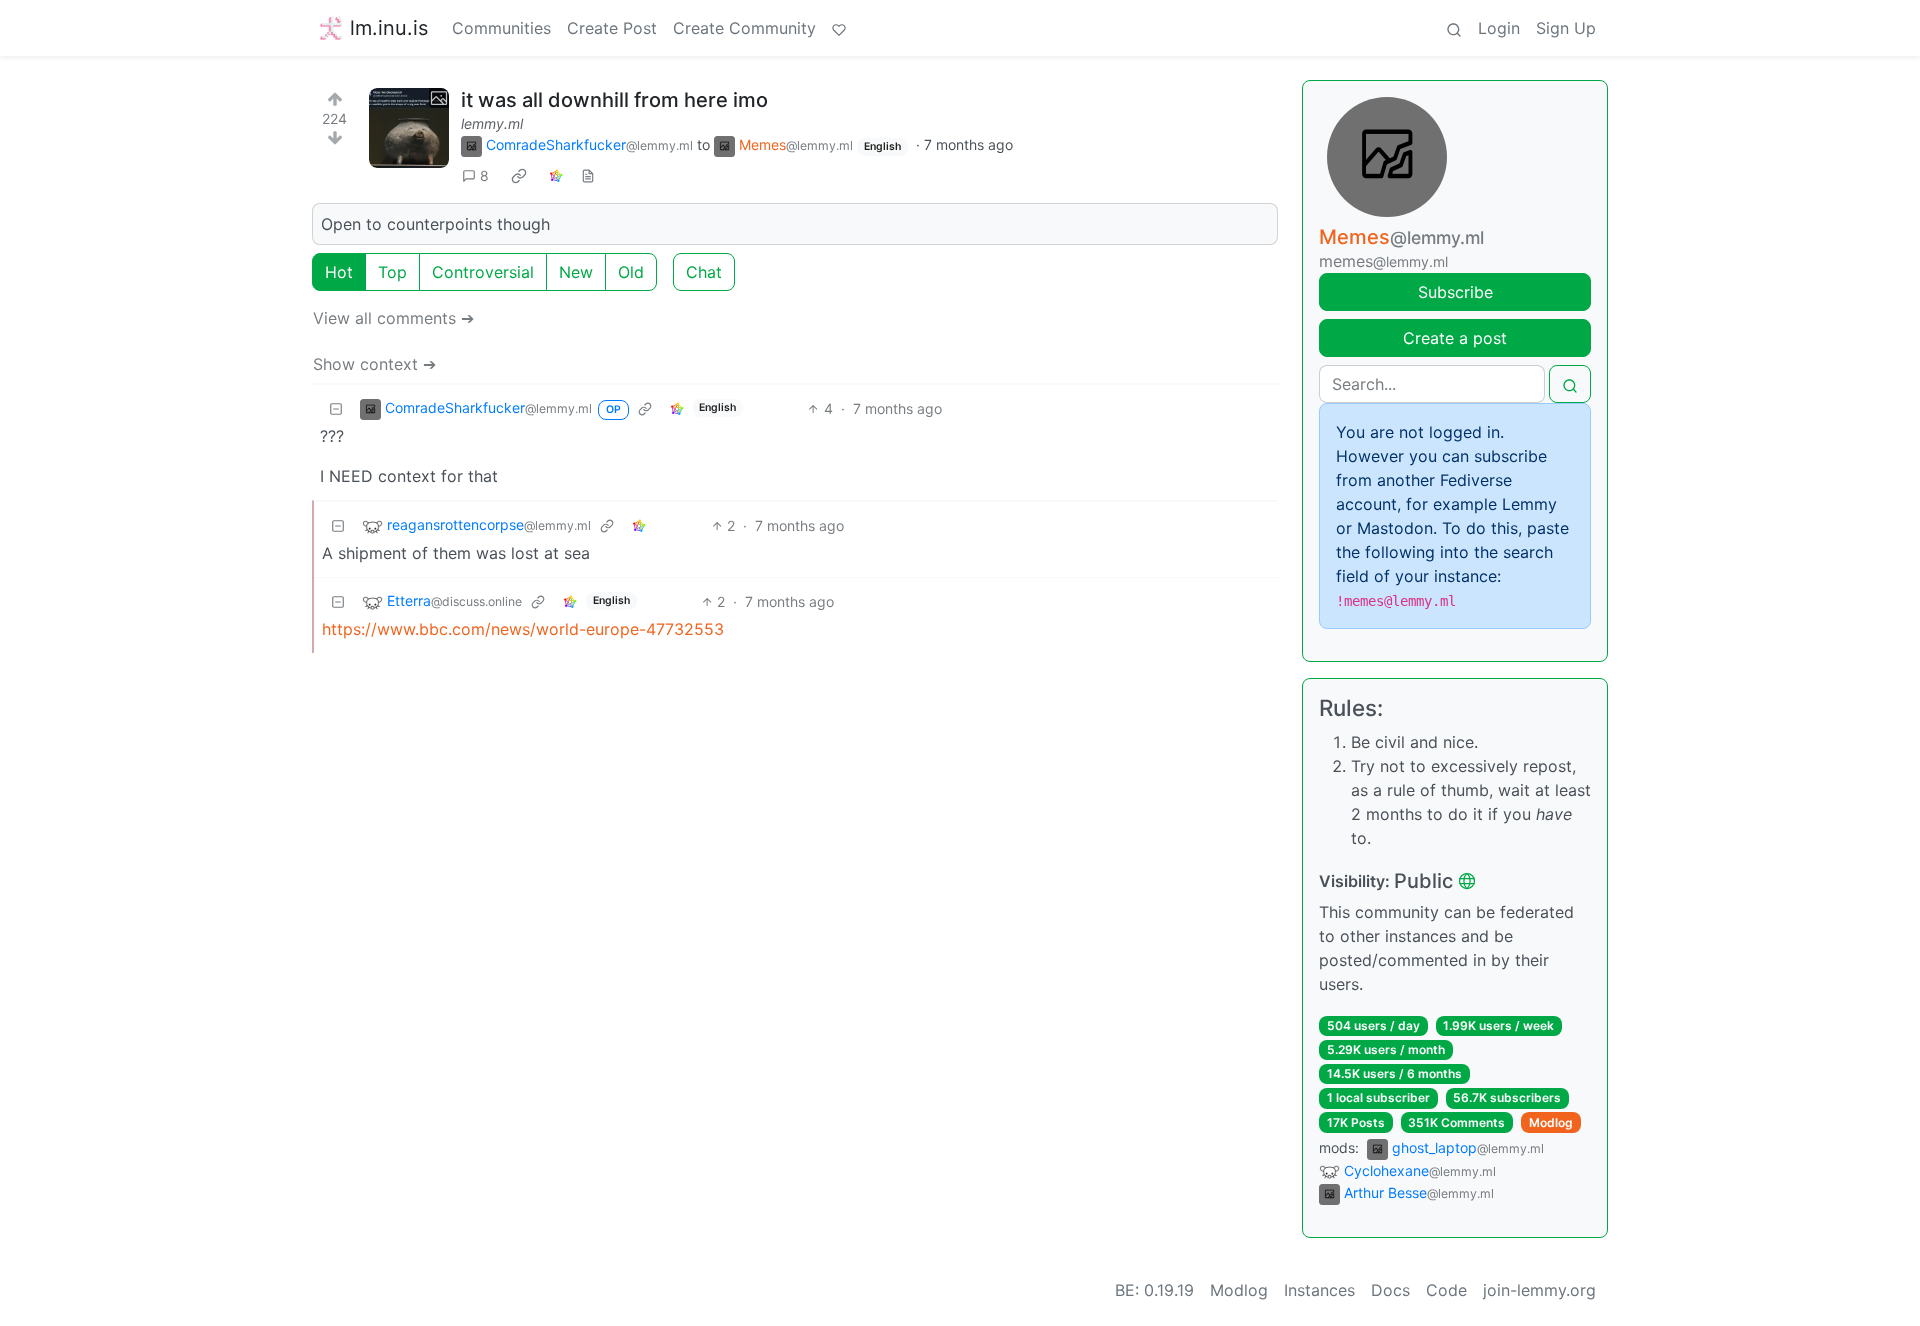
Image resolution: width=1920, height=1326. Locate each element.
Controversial (483, 272)
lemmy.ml (492, 123)
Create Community (744, 28)
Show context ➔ (374, 364)
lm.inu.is (389, 28)
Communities (501, 28)
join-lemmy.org (1539, 1290)
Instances (1319, 1290)
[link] (519, 176)
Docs (1390, 1290)
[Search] (1454, 28)
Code (1446, 1290)
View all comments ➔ (393, 318)
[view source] (588, 175)
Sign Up (1566, 28)
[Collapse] (336, 408)
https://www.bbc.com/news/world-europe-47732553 (523, 629)
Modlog (1551, 1122)
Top (392, 272)
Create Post (612, 28)
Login (1499, 28)
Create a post (1455, 338)
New (576, 272)
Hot (339, 272)
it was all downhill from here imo (614, 100)
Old (631, 272)
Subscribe (1455, 292)
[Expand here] (409, 128)
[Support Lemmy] (839, 28)
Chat (704, 272)
